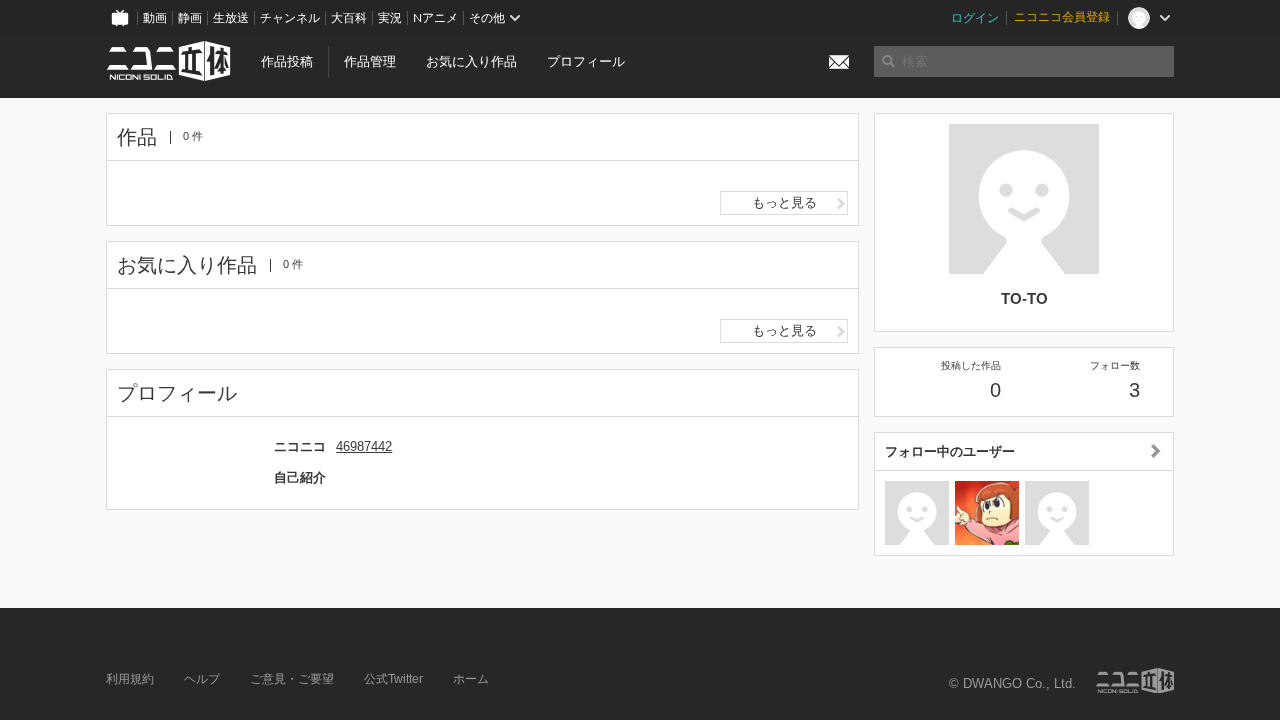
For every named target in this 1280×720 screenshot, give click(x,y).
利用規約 (130, 679)
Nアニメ (435, 18)
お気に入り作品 (471, 61)
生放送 (231, 18)
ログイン (975, 18)
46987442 (364, 446)
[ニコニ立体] (1135, 680)
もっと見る (784, 202)
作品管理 (370, 61)
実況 (390, 18)
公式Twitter (393, 679)
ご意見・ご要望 (292, 679)
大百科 (349, 18)
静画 (190, 18)
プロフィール (586, 61)
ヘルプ (202, 679)
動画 (155, 18)
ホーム (471, 679)
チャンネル (290, 18)
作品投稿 (287, 61)
